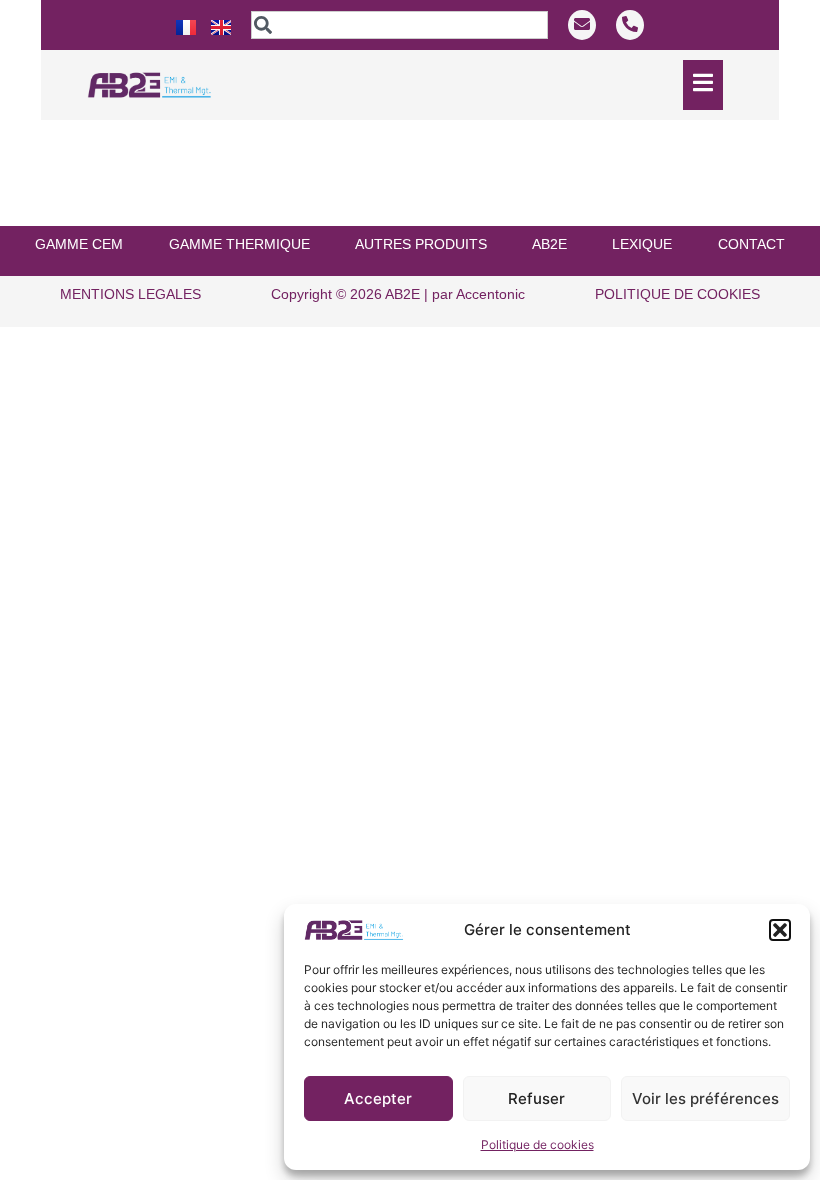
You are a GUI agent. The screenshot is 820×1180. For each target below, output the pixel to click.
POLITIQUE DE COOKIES (677, 294)
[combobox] (399, 25)
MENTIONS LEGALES (130, 294)
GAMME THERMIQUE (239, 244)
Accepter (378, 1098)
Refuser (536, 1098)
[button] (780, 930)
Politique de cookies (537, 1144)
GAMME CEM (79, 244)
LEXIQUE (642, 244)
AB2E (549, 244)
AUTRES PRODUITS (421, 244)
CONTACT (751, 244)
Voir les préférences (705, 1098)
